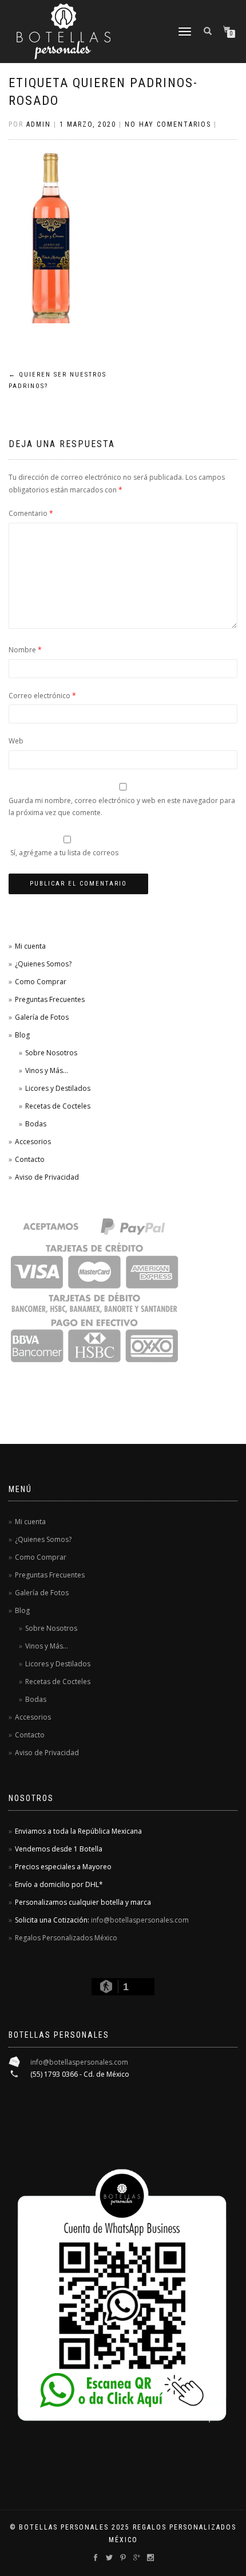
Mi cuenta (30, 946)
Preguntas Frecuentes (50, 999)
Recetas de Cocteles (58, 1106)
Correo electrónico (42, 696)
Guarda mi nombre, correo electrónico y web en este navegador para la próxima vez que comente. (122, 807)
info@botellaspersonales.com (140, 1920)
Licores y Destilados (58, 1088)
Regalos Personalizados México (66, 1938)
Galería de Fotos (42, 1017)
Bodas (36, 1124)
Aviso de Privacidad (47, 1177)
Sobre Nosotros (51, 1053)
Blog (22, 1035)
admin (39, 124)
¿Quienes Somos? (43, 964)
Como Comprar (41, 982)
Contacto (30, 1159)
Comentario (31, 513)
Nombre (25, 650)
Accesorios (33, 1142)
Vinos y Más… (47, 1070)
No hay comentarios (168, 124)
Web (16, 741)
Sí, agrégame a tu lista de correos (64, 853)
